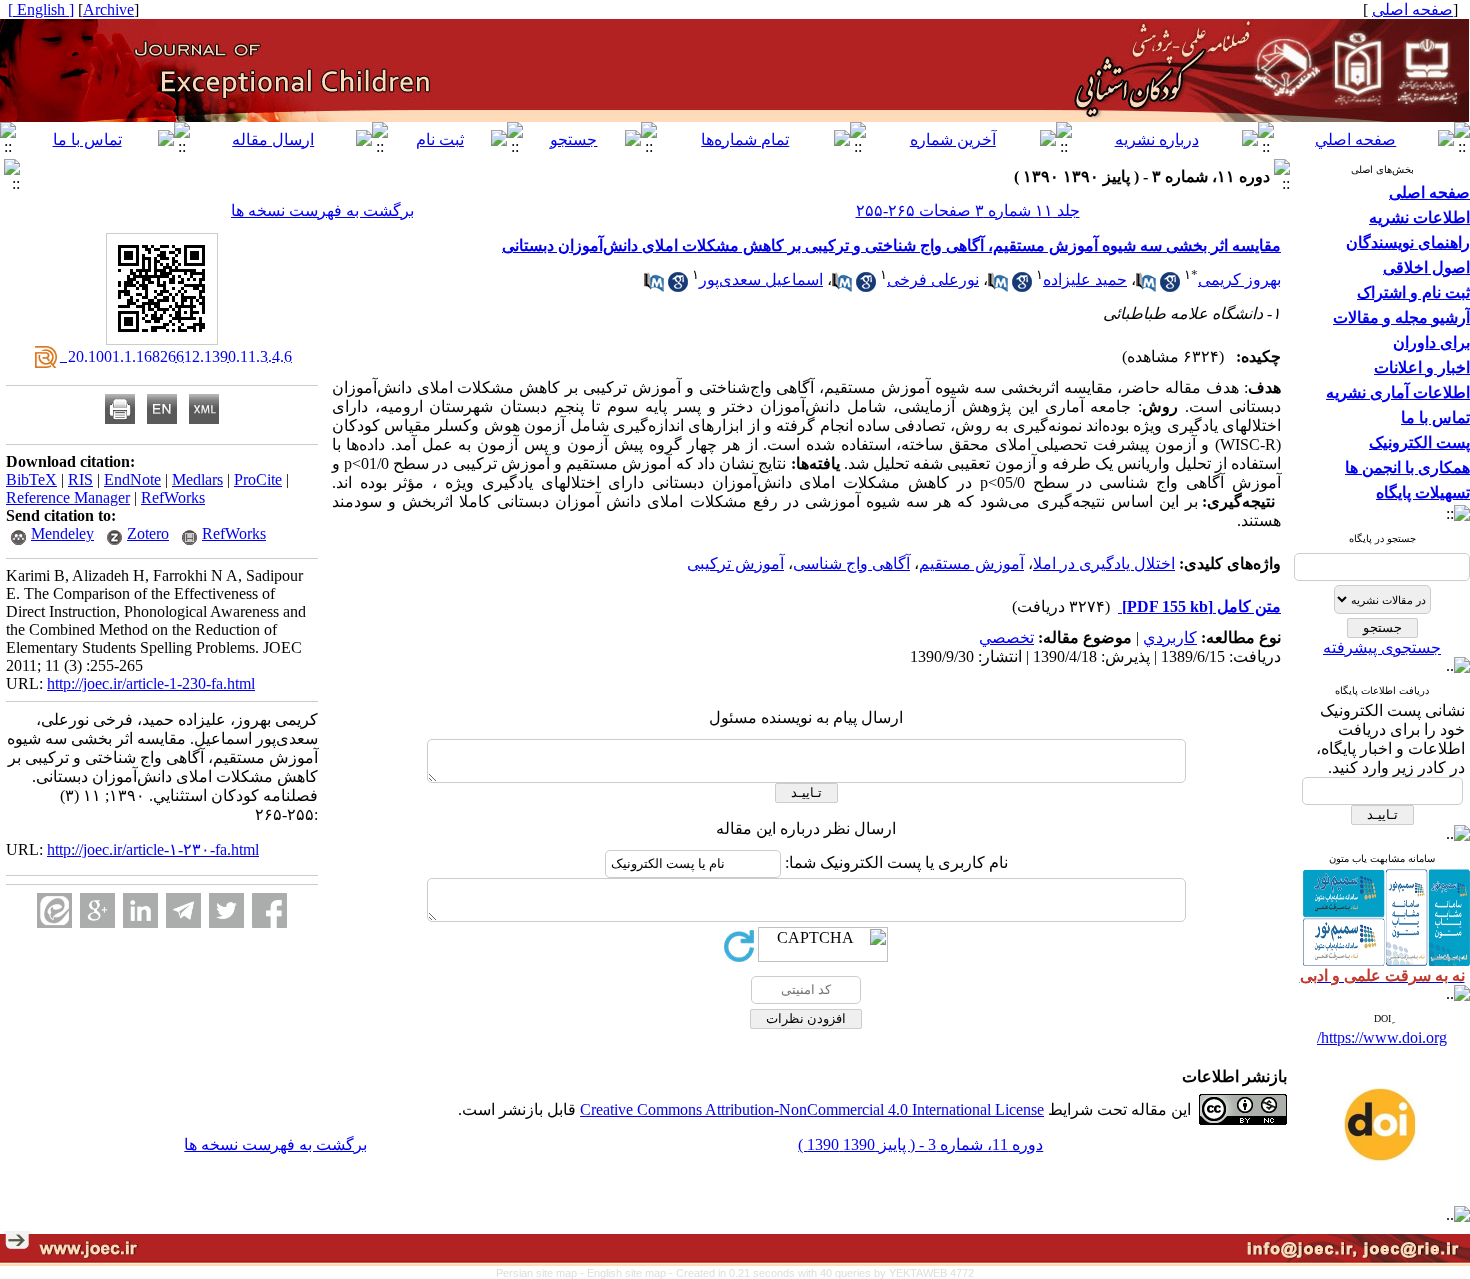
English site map (628, 1273)
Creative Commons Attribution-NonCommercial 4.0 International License (812, 1109)
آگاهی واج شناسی (851, 563)
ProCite (258, 479)
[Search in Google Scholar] (1170, 286)
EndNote (132, 479)
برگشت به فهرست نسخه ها (322, 210)
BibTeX (31, 479)
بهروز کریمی (1239, 279)
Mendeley (62, 533)
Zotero (148, 533)
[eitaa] (54, 910)
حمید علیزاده (1085, 279)
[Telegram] (183, 910)
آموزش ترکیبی (735, 563)
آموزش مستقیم (971, 563)
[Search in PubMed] (1146, 286)
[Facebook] (269, 910)
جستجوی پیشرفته (1382, 647)
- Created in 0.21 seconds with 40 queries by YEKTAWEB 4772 (821, 1273)
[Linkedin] (140, 910)
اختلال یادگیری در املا (1104, 563)
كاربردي (1170, 637)
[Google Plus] (97, 910)
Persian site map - (541, 1273)
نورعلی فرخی (933, 279)
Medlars (197, 479)
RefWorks (173, 497)
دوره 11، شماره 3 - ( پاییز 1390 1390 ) (920, 1144)
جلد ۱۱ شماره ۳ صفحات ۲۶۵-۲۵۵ (968, 210)
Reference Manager (68, 497)
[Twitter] (226, 910)
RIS (80, 479)
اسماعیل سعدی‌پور (761, 279)
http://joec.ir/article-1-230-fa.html (151, 683)
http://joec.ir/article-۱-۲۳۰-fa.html (153, 849)
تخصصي (1006, 637)
